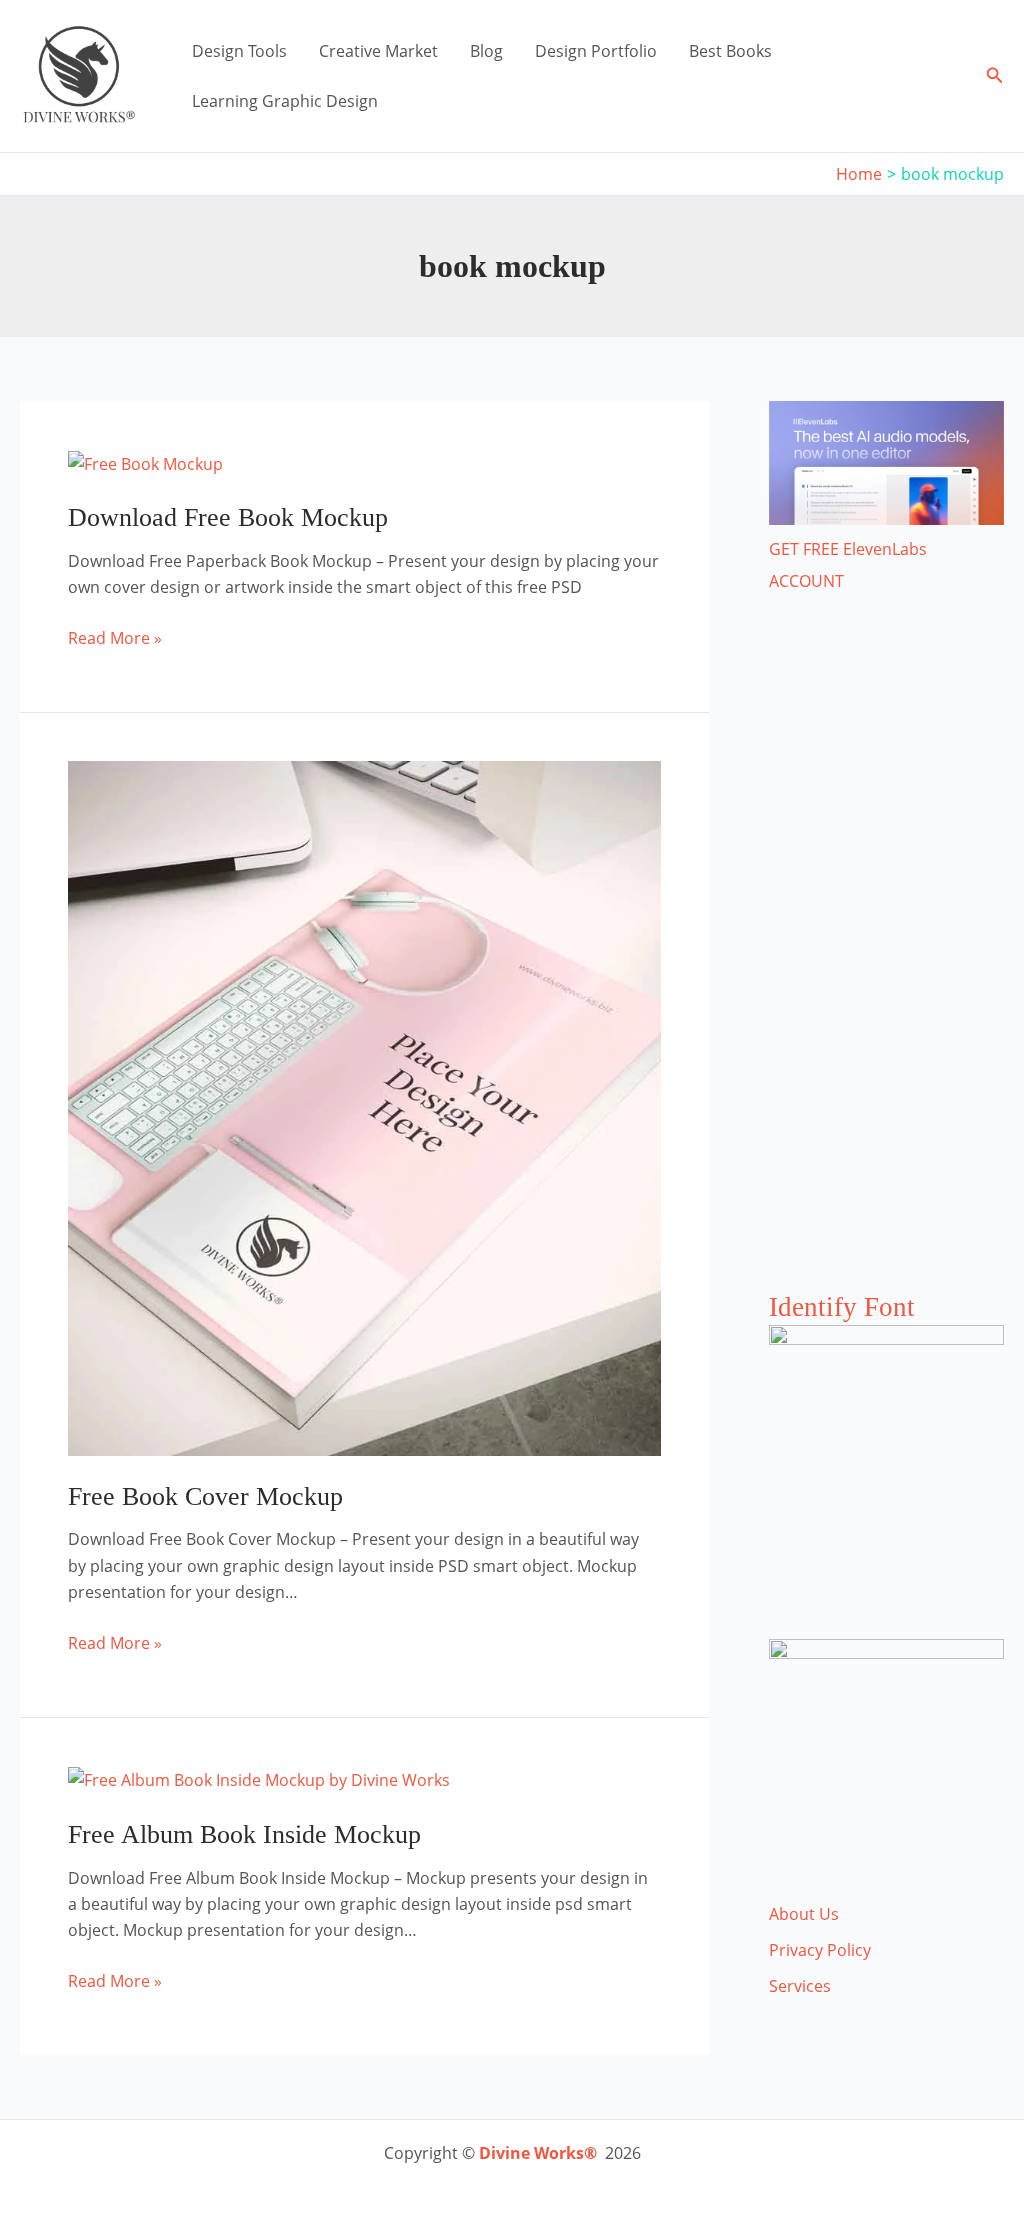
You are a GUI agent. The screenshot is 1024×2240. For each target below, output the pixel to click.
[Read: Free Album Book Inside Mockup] (259, 1779)
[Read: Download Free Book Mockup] (145, 462)
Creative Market (378, 51)
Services (800, 1986)
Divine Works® (538, 2153)
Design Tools (239, 51)
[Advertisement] (886, 962)
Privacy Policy (820, 1950)
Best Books (730, 51)
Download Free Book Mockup (228, 517)
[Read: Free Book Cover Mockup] (364, 1107)
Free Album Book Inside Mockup (244, 1834)
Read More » (115, 638)
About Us (804, 1914)
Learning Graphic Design (285, 101)
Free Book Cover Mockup (205, 1496)
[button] (995, 76)
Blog (486, 51)
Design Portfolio (596, 51)
